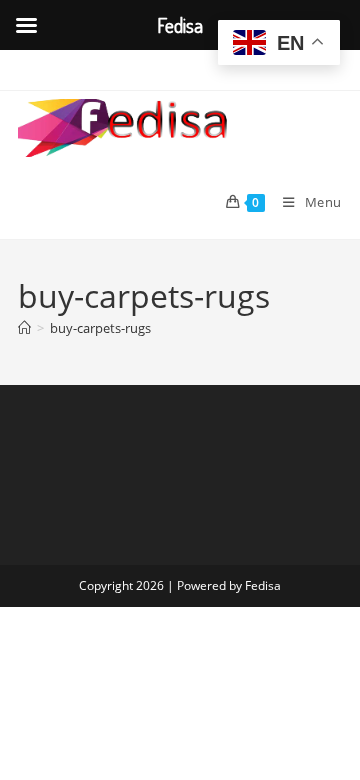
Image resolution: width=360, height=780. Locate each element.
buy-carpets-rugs (100, 328)
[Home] (24, 328)
